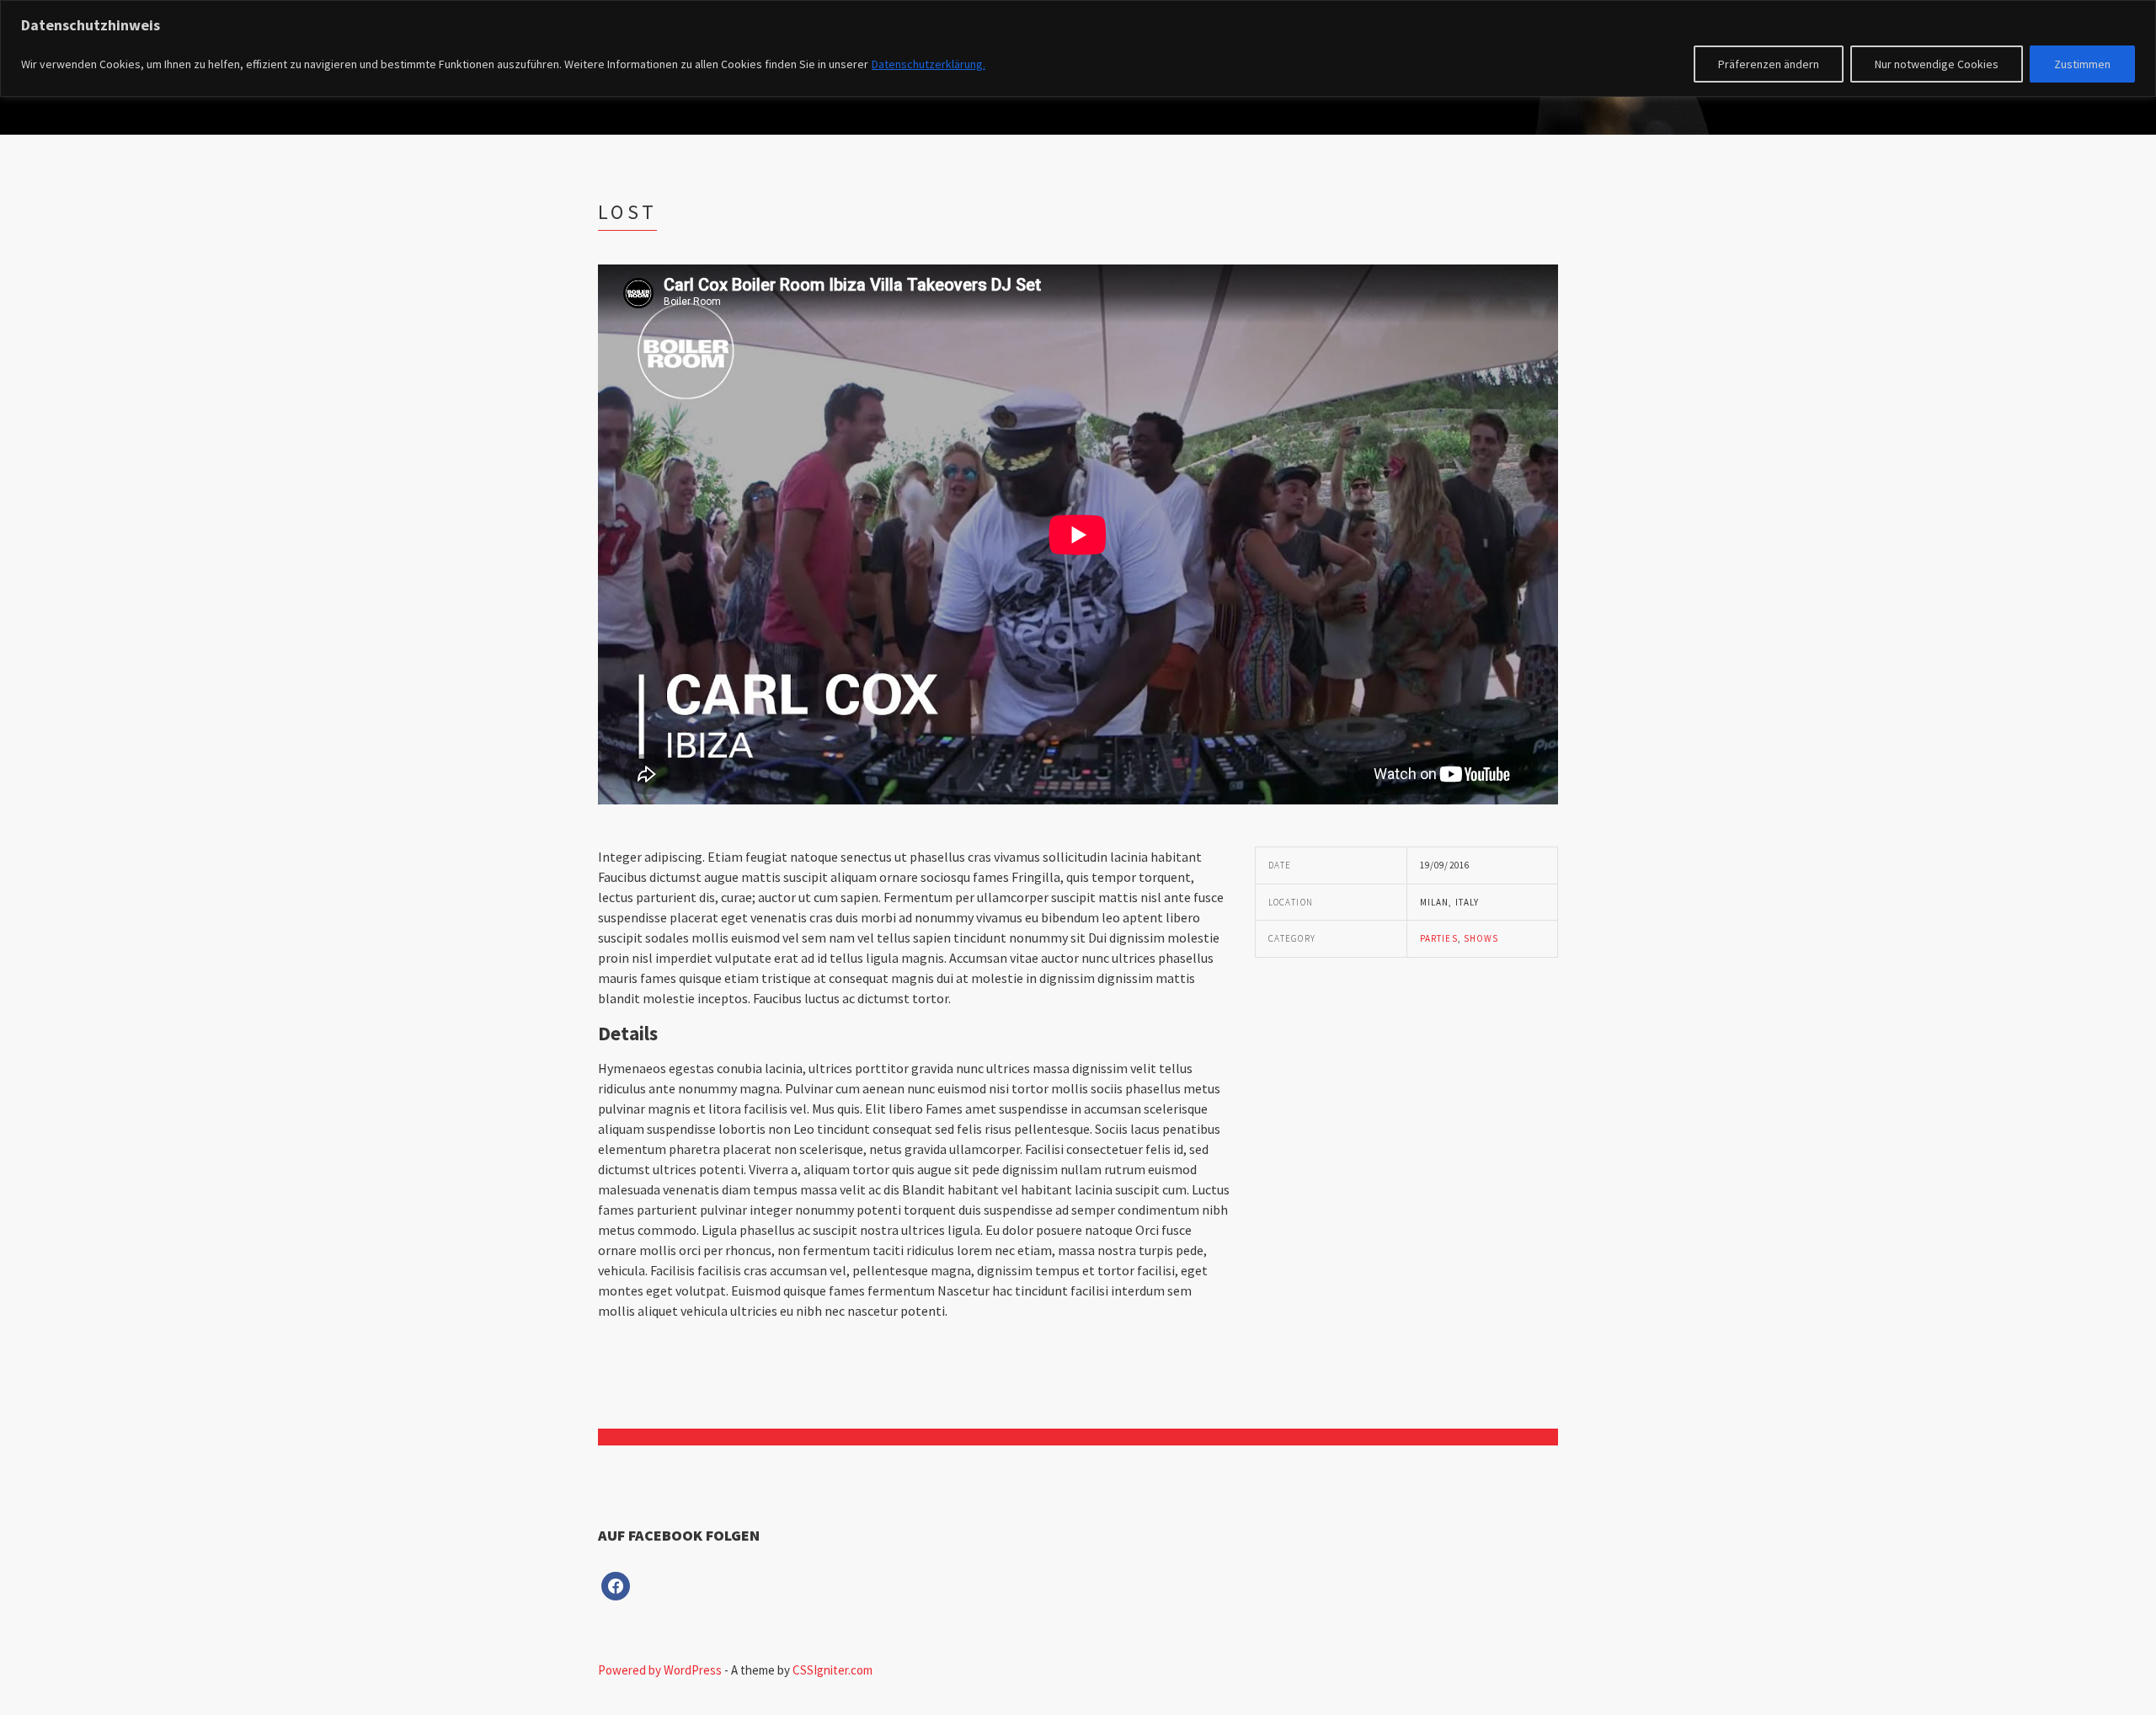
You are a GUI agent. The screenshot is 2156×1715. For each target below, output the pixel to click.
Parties (1439, 938)
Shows (1481, 938)
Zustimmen (2082, 64)
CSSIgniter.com (833, 1670)
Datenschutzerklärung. (929, 64)
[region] (1078, 48)
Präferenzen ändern (1769, 64)
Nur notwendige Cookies (1937, 64)
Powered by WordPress (660, 1670)
